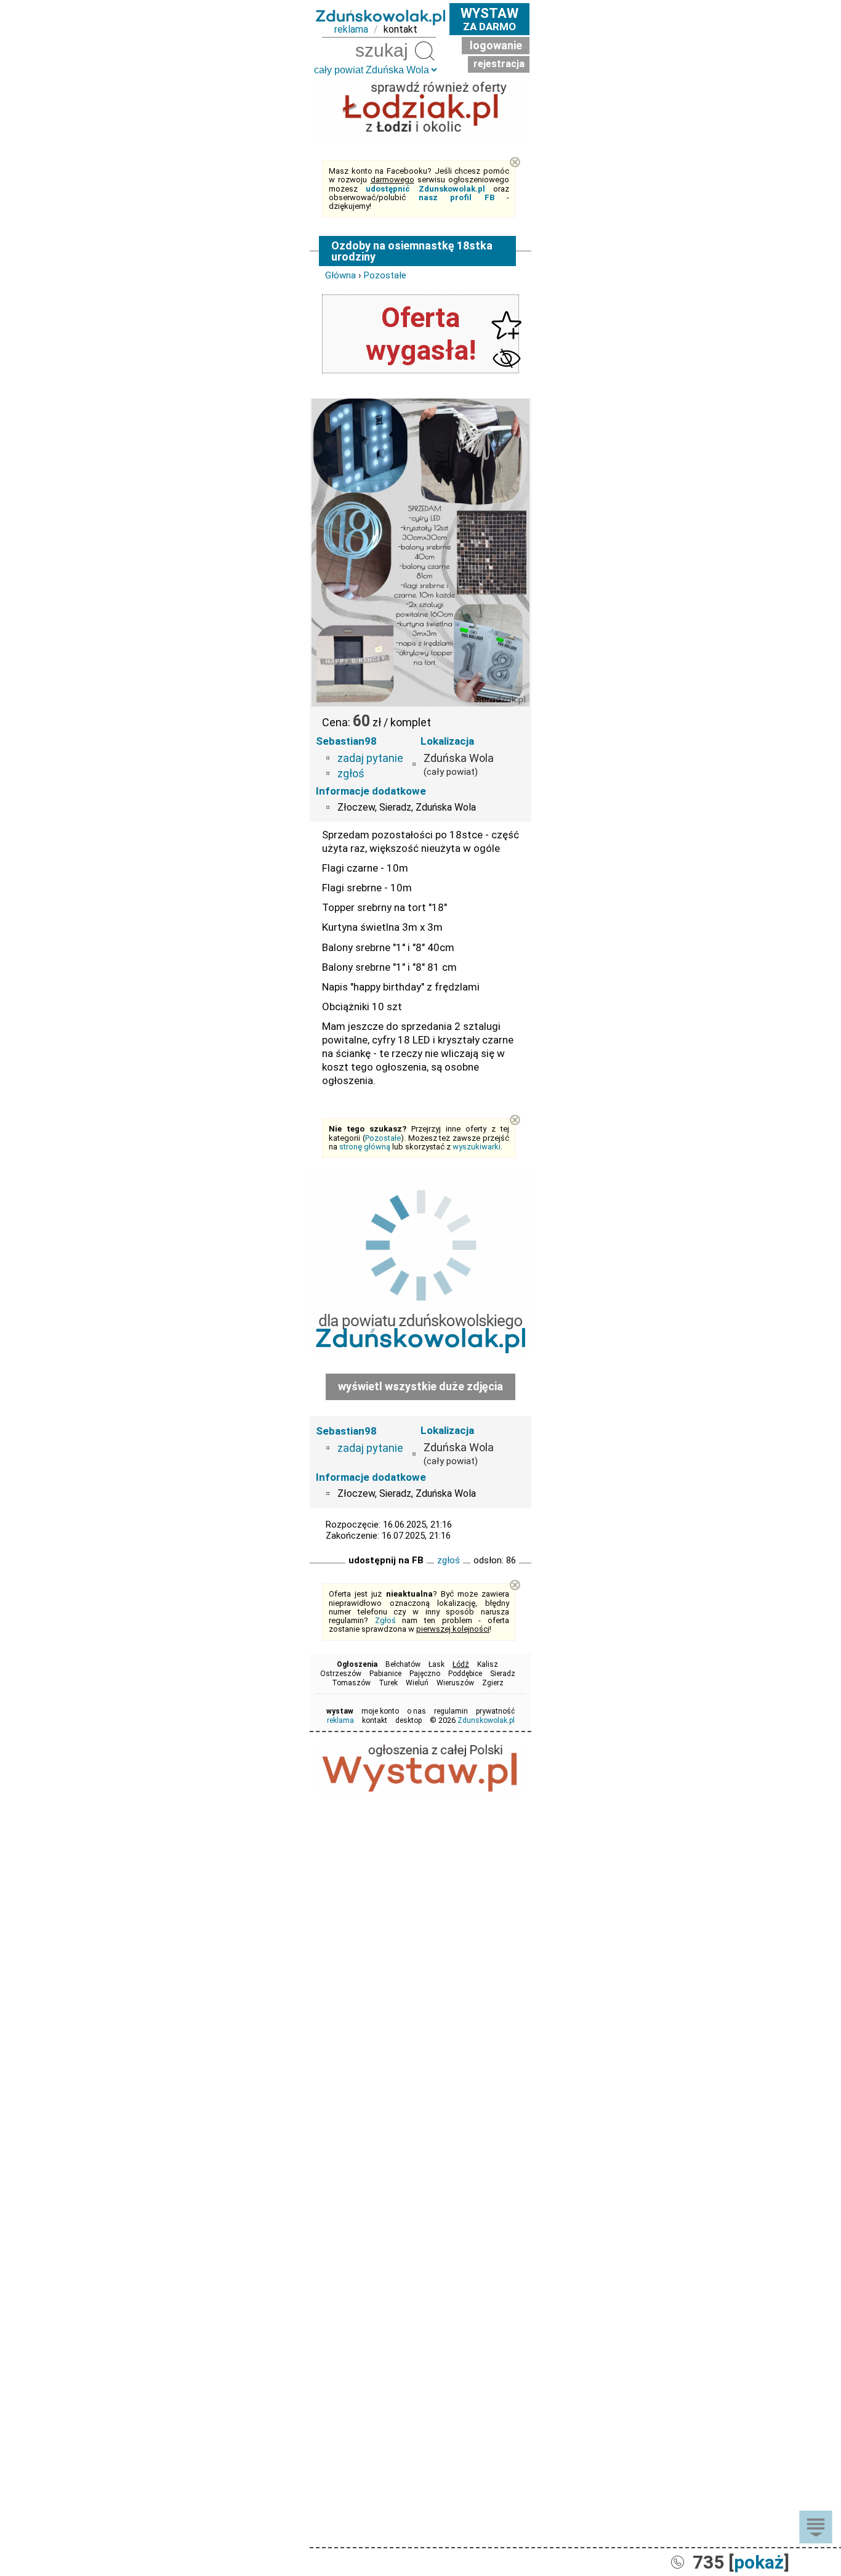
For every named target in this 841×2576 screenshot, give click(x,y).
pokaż (759, 2562)
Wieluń (417, 1683)
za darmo (489, 19)
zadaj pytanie (370, 758)
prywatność (495, 1711)
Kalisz (488, 1664)
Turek (388, 1683)
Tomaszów (351, 1683)
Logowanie (496, 45)
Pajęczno (425, 1674)
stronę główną (365, 1147)
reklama (351, 29)
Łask (437, 1664)
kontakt (400, 29)
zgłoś (351, 773)
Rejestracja (499, 64)
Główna (340, 275)
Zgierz (493, 1683)
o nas (416, 1711)
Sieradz (503, 1674)
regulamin (451, 1711)
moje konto (380, 1711)
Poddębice (465, 1674)
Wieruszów (455, 1683)
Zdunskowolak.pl (486, 1720)
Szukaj (425, 51)
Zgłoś (385, 1620)
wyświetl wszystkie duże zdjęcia (420, 1386)
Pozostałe (385, 275)
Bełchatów (403, 1664)
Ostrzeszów (341, 1674)
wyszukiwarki (477, 1147)
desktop (408, 1720)
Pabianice (385, 1674)
